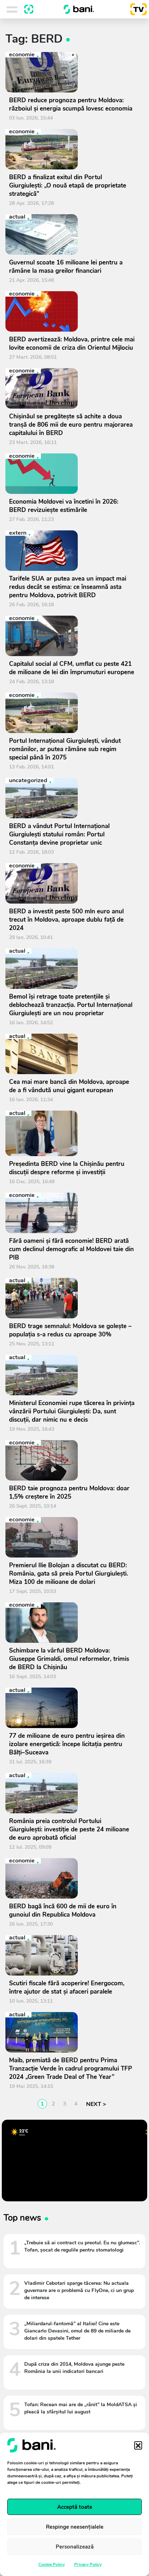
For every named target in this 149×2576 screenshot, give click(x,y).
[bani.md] (79, 9)
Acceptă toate (75, 2507)
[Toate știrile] (29, 9)
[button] (138, 2445)
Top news (22, 2218)
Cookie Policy (52, 2564)
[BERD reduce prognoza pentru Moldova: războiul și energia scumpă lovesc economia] (72, 72)
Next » (95, 2104)
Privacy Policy (88, 2564)
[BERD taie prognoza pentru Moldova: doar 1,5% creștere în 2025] (72, 1460)
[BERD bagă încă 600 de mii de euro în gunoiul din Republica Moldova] (72, 1878)
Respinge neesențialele (75, 2527)
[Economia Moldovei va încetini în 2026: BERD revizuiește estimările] (72, 474)
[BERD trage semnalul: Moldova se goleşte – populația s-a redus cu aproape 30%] (72, 1298)
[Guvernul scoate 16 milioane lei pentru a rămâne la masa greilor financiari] (72, 234)
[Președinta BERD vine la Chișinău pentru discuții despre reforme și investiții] (72, 1133)
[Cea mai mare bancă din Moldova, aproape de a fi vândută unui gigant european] (72, 1054)
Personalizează (75, 2547)
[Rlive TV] (136, 9)
